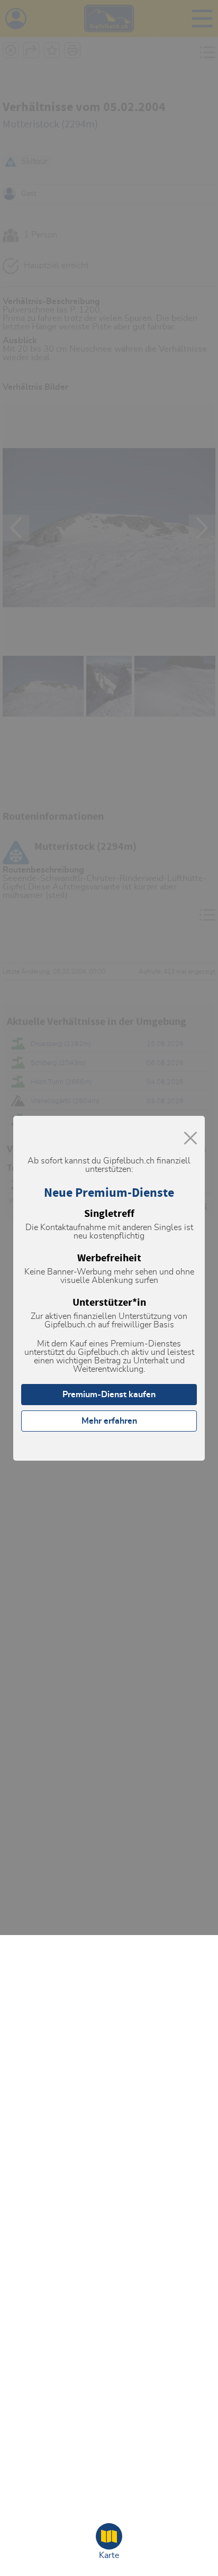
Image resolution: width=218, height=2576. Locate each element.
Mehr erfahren (109, 1421)
